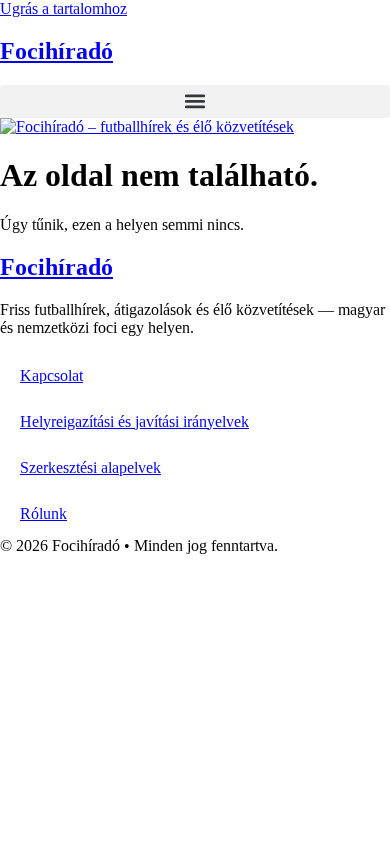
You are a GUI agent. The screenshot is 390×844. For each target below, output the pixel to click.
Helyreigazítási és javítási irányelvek (134, 421)
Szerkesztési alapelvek (90, 467)
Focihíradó (56, 51)
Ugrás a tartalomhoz (63, 8)
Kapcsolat (51, 375)
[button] (195, 101)
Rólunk (43, 513)
